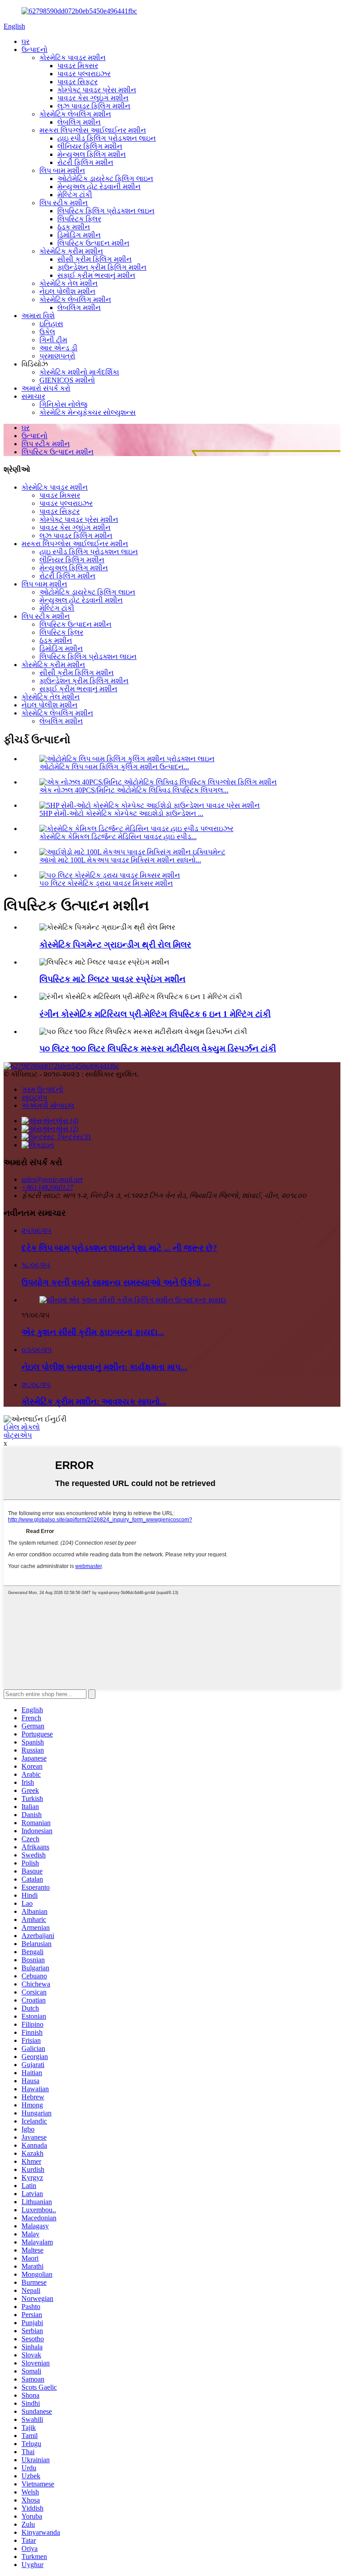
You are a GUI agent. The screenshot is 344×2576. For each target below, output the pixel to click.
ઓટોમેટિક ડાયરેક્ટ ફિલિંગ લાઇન (105, 179)
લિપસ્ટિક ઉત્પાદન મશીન (93, 243)
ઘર (26, 41)
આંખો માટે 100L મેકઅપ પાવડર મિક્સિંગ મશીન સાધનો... (120, 860)
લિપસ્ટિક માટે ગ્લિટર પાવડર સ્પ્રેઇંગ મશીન (112, 979)
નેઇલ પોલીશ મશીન (67, 291)
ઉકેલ (47, 332)
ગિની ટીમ (53, 340)
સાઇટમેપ (34, 1097)
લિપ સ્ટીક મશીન (64, 203)
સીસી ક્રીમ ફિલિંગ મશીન (95, 259)
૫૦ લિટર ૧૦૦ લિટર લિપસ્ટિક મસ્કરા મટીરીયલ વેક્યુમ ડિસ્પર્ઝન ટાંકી (158, 1049)
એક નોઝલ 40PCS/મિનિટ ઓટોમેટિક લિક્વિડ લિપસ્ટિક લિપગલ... (134, 790)
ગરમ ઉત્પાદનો (42, 1089)
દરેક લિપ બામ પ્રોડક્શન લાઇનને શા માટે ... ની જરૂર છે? (119, 1248)
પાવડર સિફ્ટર (77, 82)
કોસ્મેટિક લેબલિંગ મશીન (75, 114)
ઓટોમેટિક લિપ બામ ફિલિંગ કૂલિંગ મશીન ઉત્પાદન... (114, 767)
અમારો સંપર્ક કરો (46, 388)
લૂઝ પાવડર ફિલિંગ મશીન (94, 106)
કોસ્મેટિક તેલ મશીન (69, 283)
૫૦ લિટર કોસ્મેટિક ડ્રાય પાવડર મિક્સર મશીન (106, 883)
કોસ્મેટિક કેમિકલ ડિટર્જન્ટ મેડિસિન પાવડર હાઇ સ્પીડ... (118, 837)
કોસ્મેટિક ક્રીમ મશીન (71, 251)
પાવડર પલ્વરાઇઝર (84, 74)
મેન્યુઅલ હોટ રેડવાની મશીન (99, 187)
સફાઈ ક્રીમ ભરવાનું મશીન (96, 275)
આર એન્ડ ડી (58, 348)
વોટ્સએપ (18, 1435)
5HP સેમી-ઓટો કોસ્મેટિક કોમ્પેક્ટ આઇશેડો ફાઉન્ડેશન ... (121, 813)
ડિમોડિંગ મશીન (79, 235)
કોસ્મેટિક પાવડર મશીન (73, 58)
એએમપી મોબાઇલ (48, 1105)
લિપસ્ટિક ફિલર (79, 219)
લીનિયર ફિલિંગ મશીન (90, 146)
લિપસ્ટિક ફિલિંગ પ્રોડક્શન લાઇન (106, 211)
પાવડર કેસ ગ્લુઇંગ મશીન (93, 98)
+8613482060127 (47, 1187)
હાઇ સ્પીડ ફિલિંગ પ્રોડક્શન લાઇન (107, 138)
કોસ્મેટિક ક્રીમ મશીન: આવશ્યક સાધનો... (94, 1402)
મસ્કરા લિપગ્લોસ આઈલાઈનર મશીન (93, 130)
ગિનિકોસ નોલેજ (63, 404)
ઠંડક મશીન (74, 227)
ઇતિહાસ (51, 324)
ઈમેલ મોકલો (22, 1427)
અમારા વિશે (38, 316)
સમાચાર (33, 396)
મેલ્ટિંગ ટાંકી (75, 195)
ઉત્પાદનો (34, 50)
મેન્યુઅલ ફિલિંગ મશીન (92, 154)
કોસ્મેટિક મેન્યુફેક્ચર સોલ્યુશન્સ (88, 412)
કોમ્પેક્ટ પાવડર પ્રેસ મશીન (97, 90)
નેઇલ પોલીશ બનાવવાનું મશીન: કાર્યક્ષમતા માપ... (104, 1367)
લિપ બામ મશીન (62, 170)
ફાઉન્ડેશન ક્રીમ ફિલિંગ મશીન (102, 267)
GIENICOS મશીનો (67, 380)
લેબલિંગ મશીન (79, 122)
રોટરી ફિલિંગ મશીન (85, 162)
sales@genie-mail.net (52, 1179)
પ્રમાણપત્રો (57, 356)
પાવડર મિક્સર (78, 66)
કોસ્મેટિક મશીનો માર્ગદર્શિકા (79, 372)
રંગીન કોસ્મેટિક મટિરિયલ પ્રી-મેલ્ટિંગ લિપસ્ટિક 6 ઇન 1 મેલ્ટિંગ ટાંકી (155, 1014)
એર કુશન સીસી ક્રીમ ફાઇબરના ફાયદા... (93, 1332)
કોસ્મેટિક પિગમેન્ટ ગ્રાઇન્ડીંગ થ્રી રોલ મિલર (115, 945)
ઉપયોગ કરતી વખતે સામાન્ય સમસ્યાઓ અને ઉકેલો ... (116, 1282)
